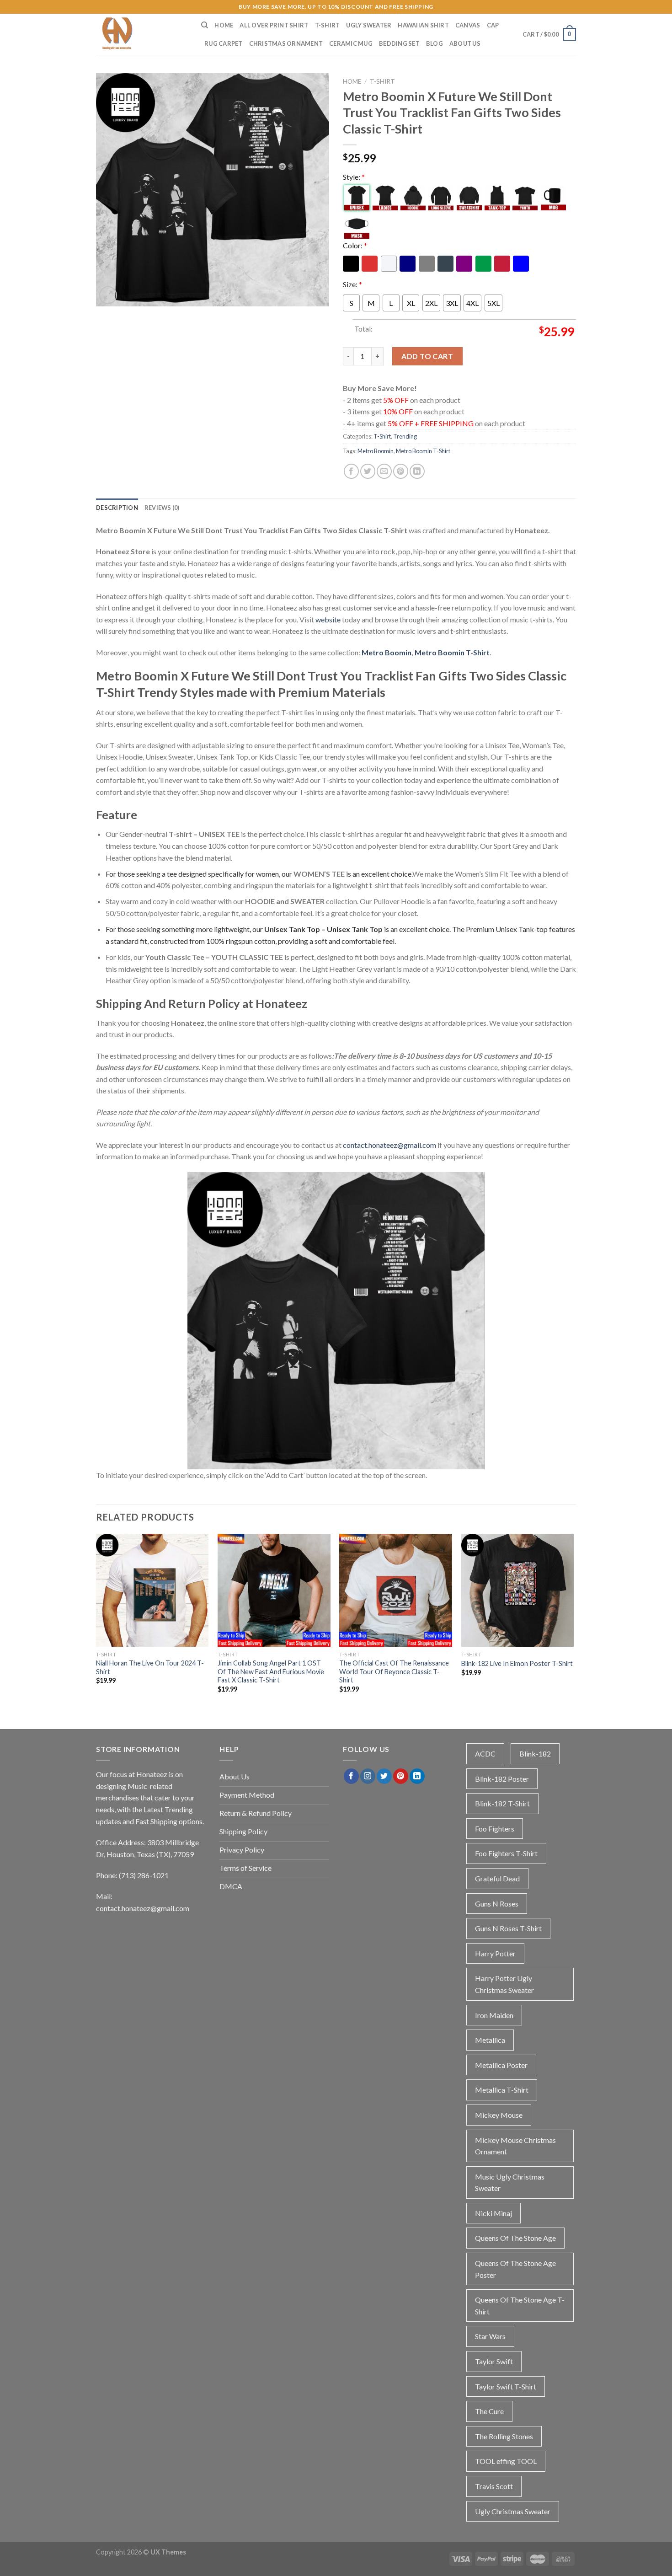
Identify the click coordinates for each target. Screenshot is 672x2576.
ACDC (485, 1754)
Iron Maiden (494, 2015)
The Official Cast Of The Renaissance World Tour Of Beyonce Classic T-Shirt (394, 1671)
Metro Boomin (376, 451)
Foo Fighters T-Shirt (506, 1853)
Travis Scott (494, 2486)
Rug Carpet (224, 43)
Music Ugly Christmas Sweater (510, 2182)
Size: (352, 284)
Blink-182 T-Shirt (502, 1803)
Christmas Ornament (286, 43)
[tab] (117, 508)
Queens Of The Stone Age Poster (515, 2269)
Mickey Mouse (499, 2115)
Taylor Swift (494, 2361)
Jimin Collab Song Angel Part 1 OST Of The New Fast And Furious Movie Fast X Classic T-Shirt (271, 1671)
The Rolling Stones (504, 2436)
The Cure (489, 2411)
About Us (465, 43)
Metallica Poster (501, 2065)
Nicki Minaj (493, 2213)
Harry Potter (495, 1953)
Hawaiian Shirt (423, 25)
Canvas (468, 25)
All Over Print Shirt (274, 25)
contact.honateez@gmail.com (389, 1145)
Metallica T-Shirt (502, 2090)
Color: (355, 245)
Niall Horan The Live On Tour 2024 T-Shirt (150, 1667)
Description (117, 508)
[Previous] (96, 1621)
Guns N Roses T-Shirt (508, 1928)
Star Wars (490, 2336)
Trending (405, 436)
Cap (493, 25)
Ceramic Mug (351, 43)
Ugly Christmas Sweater (513, 2511)
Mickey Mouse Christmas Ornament (515, 2146)
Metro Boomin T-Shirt (423, 451)
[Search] (205, 25)
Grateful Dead (497, 1878)
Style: (354, 177)
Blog (435, 43)
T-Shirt (328, 25)
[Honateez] (142, 34)
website (328, 619)
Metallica (490, 2040)
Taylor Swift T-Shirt (506, 2386)
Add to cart (427, 356)
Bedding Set (399, 43)
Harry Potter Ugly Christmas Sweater (504, 1984)
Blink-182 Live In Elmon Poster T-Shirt (517, 1663)
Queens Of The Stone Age (515, 2238)
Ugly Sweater (369, 25)
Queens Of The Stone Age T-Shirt (520, 2306)
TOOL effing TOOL (506, 2461)
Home (224, 25)
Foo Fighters (495, 1829)
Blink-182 (535, 1754)
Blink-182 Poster (502, 1779)
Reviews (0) (162, 508)
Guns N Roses (497, 1904)
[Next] (573, 1621)
